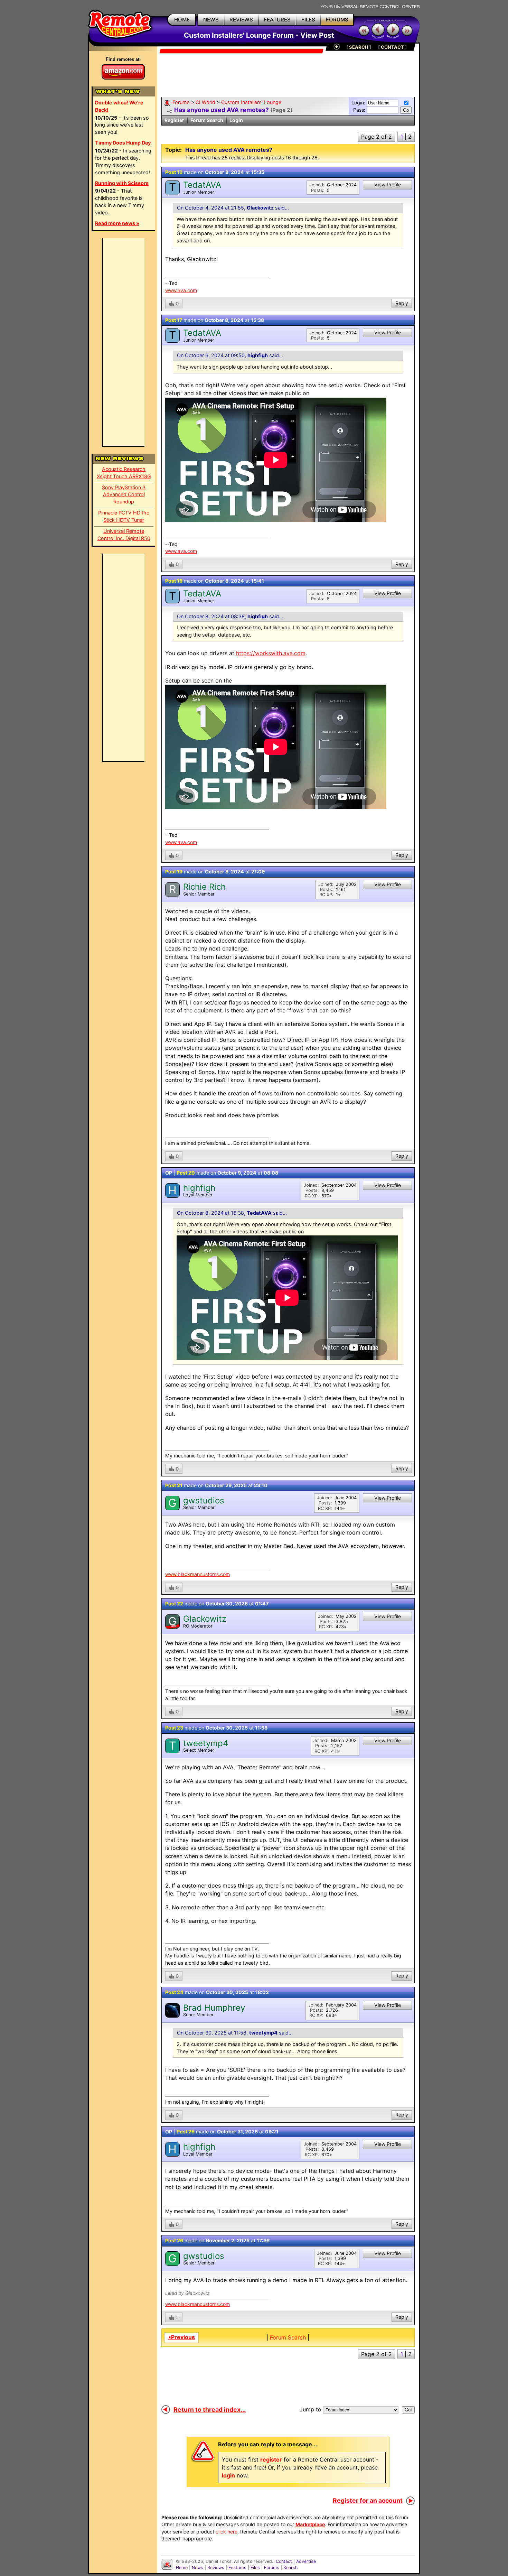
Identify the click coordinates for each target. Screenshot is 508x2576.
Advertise (306, 2561)
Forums (181, 102)
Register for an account (368, 2500)
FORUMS (337, 20)
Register (174, 120)
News (197, 2568)
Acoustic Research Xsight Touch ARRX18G (124, 473)
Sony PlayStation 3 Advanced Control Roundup (124, 495)
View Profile (388, 184)
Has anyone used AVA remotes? (222, 110)
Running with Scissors (122, 183)
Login (236, 120)
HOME (182, 20)
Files (255, 2568)
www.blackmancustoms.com (197, 1574)
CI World (205, 102)
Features (237, 2568)
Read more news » (117, 223)
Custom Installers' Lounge (251, 102)
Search (290, 2568)
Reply (402, 303)
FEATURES (277, 20)
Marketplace (310, 2524)
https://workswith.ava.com (271, 653)
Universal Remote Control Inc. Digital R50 (124, 535)
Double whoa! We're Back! (119, 106)
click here (227, 2532)
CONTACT (392, 47)
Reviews (216, 2568)
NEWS (211, 20)
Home (182, 2568)
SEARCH (359, 47)
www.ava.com (181, 290)
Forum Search (207, 120)
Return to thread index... (210, 2410)
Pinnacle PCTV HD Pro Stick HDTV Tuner (124, 516)
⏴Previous (181, 2337)
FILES (308, 20)
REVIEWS (241, 20)
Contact (284, 2561)
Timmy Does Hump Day (123, 143)
